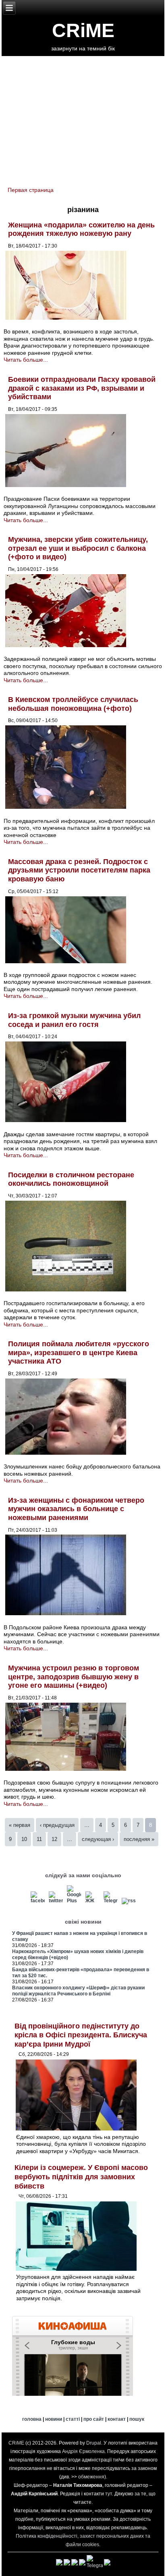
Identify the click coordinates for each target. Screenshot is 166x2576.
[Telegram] (110, 1901)
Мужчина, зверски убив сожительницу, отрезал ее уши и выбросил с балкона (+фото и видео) (78, 548)
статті (73, 2419)
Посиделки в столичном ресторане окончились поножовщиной (71, 1179)
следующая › (98, 1839)
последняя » (139, 1839)
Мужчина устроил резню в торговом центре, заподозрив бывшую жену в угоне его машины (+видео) (74, 1677)
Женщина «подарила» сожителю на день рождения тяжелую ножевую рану (81, 229)
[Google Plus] (74, 1901)
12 (54, 1839)
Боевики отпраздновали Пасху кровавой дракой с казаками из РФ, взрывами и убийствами (82, 388)
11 (39, 1839)
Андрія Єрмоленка (83, 2451)
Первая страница (31, 190)
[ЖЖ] (92, 1901)
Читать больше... (26, 360)
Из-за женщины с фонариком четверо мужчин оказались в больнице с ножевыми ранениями (76, 1509)
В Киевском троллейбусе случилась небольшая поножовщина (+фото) (73, 704)
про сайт (94, 2419)
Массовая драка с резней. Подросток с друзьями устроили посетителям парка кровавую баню (79, 870)
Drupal (94, 2443)
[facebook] (38, 1901)
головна (32, 2419)
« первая (20, 1825)
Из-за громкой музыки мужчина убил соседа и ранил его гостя (74, 1020)
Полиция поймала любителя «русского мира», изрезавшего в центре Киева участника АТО (79, 1353)
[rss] (129, 1901)
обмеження (91, 2477)
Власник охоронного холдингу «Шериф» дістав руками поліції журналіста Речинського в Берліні (78, 1991)
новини (54, 2419)
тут (109, 2494)
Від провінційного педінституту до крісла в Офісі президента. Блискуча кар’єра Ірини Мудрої (81, 2035)
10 (24, 1839)
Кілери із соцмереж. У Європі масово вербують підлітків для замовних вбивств (81, 2177)
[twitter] (56, 1901)
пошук (137, 2419)
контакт (117, 2419)
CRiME (83, 30)
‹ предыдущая (57, 1825)
